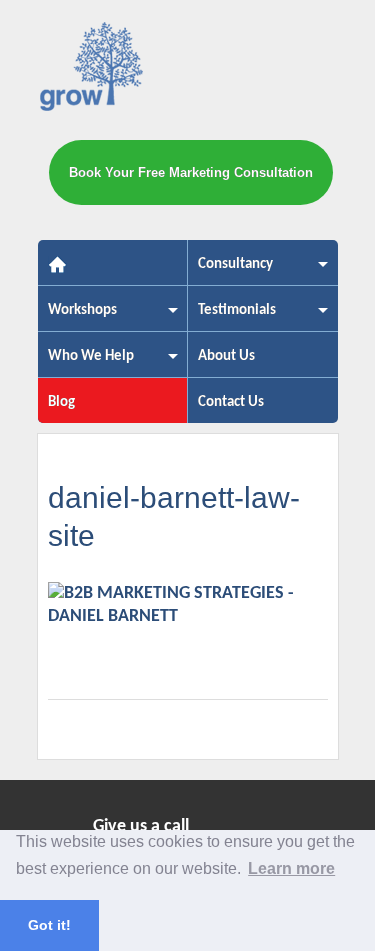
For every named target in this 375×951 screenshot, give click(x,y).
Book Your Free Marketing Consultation (191, 172)
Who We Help (86, 362)
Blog (61, 402)
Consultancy (230, 270)
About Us (226, 356)
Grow (92, 70)
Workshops (77, 316)
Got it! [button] (49, 925)
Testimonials (232, 316)
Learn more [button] (291, 868)
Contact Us (231, 402)
